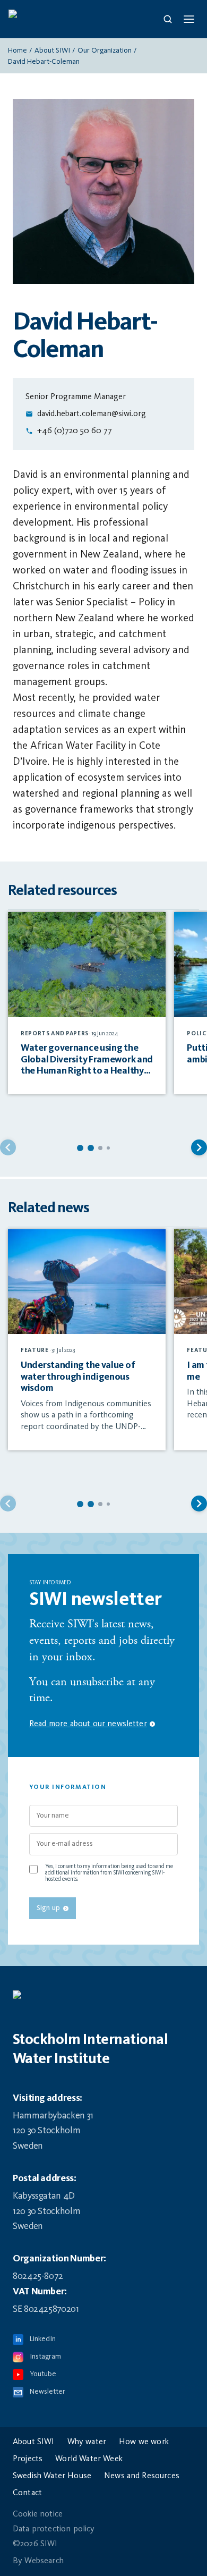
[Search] (168, 19)
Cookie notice (38, 2514)
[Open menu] (189, 19)
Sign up (48, 1908)
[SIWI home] (103, 2000)
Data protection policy (54, 2529)
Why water (87, 2442)
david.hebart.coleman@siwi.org (92, 414)
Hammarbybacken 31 (53, 2116)
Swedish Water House (52, 2476)
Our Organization (105, 50)
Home (18, 50)
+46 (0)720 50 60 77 (75, 431)
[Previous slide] (8, 1147)
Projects (28, 2459)
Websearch (44, 2561)
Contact (27, 2493)
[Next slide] (199, 1147)
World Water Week (89, 2459)
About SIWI (52, 50)
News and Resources (142, 2476)
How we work (144, 2442)
